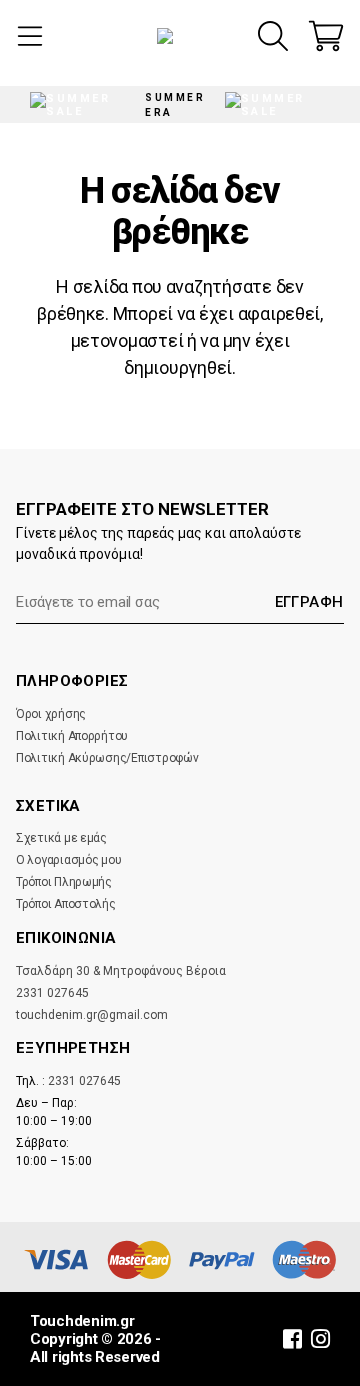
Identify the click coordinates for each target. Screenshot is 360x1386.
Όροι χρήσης (51, 714)
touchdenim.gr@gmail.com (92, 1015)
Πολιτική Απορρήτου (72, 736)
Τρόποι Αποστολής (66, 904)
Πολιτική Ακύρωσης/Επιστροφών (107, 758)
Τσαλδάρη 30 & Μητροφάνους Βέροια (121, 971)
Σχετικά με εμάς (61, 838)
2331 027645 (52, 993)
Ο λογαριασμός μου (68, 860)
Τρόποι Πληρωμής (64, 882)
